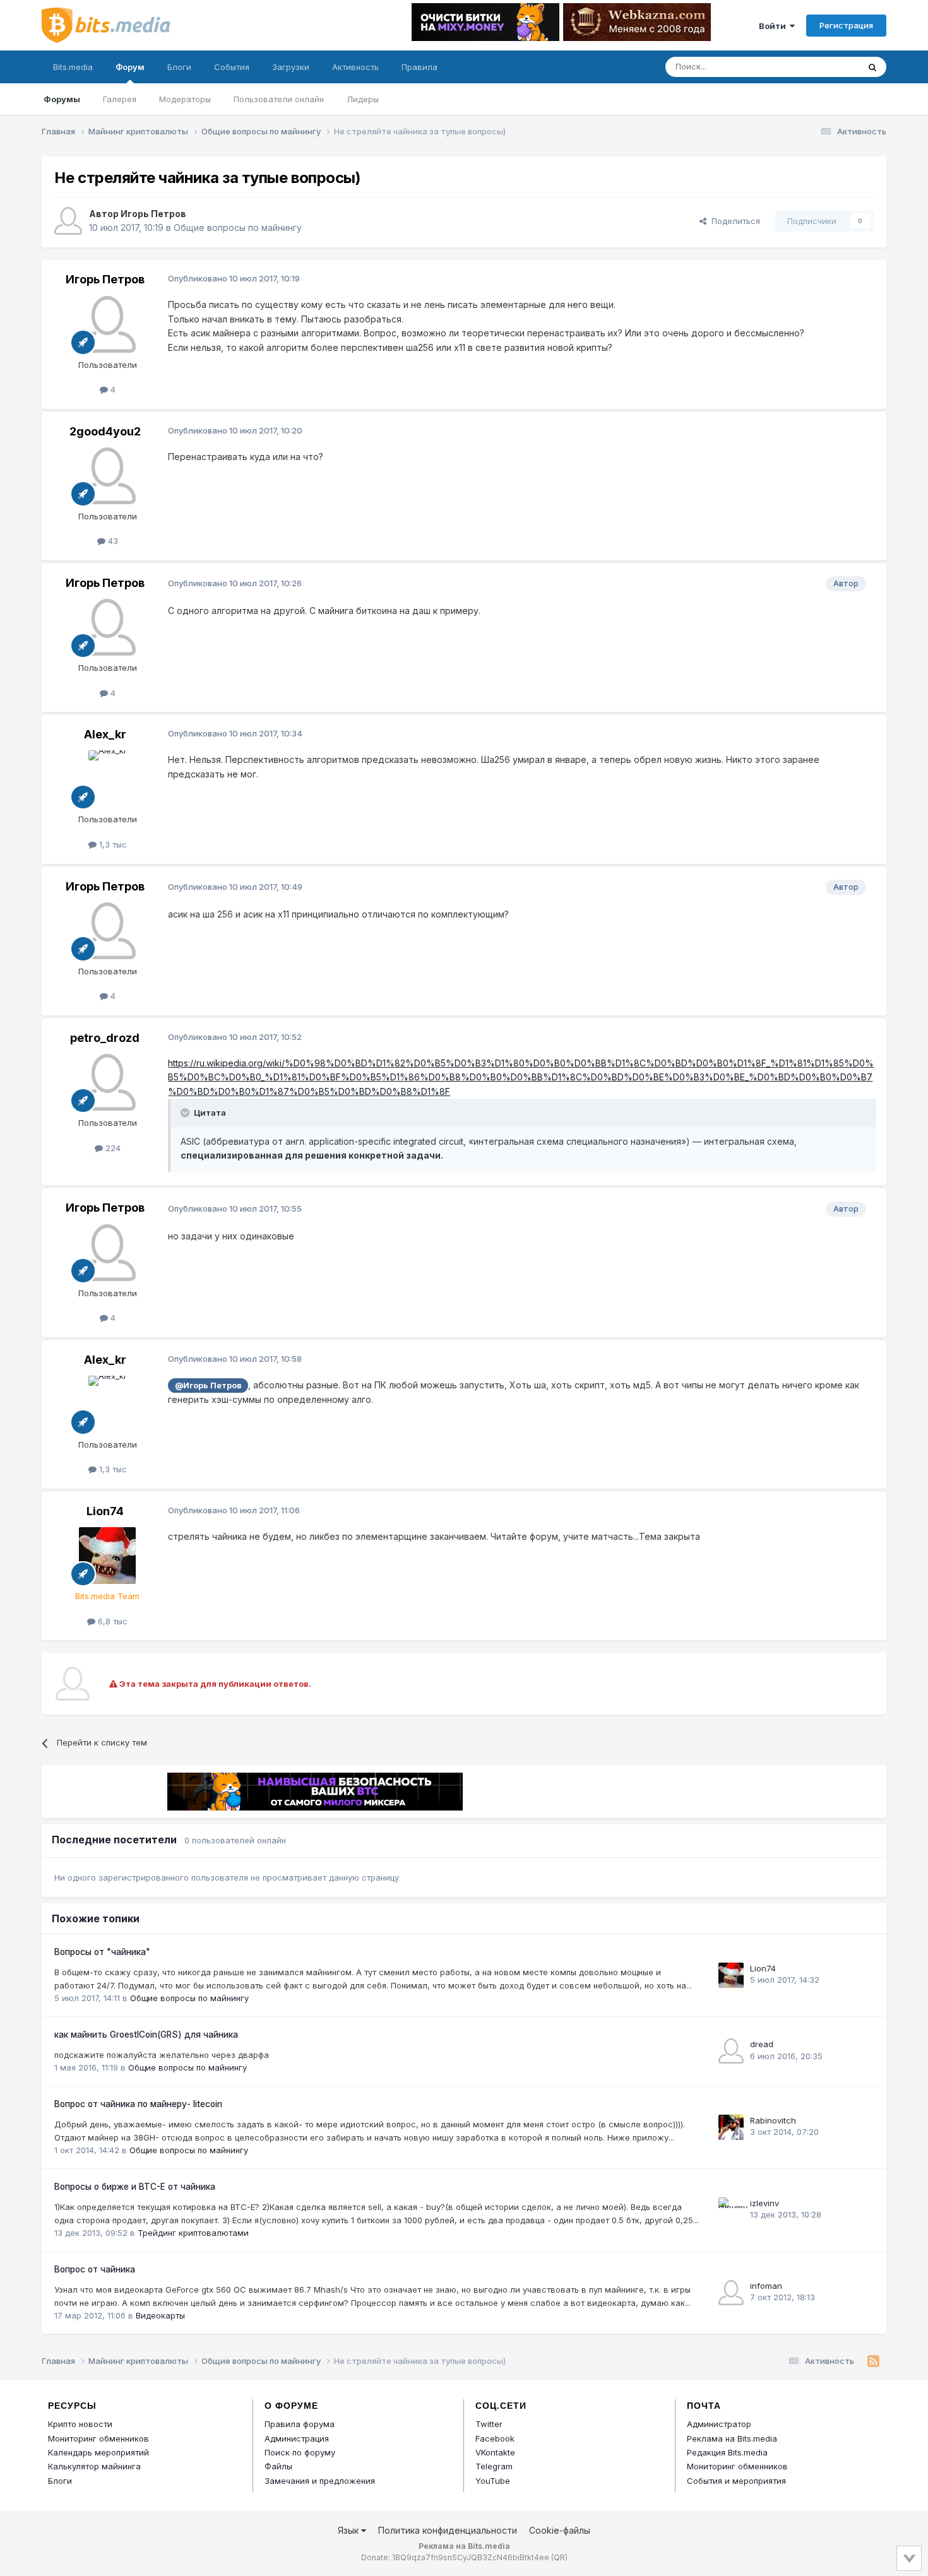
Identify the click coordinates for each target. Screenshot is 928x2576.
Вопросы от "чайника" (102, 1952)
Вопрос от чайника (95, 2269)
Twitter (489, 2424)
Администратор (719, 2424)
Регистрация (846, 25)
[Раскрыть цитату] (186, 1113)
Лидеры (363, 99)
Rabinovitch (773, 2120)
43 (112, 541)
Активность (355, 67)
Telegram (494, 2466)
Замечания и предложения (320, 2481)
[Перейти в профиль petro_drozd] (107, 1082)
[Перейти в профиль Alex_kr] (107, 779)
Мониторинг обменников (98, 2438)
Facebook (495, 2438)
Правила (419, 67)
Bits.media (73, 67)
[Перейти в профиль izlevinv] (731, 2210)
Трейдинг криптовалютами (193, 2233)
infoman (766, 2286)
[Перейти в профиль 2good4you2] (107, 476)
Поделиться (733, 221)
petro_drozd (105, 1038)
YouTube (493, 2481)
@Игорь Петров (208, 1385)
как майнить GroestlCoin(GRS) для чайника (146, 2035)
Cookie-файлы (560, 2530)
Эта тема (824, 67)
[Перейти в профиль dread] (731, 2051)
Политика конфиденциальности (448, 2530)
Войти (774, 26)
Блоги (179, 67)
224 (112, 1148)
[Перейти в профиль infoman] (731, 2293)
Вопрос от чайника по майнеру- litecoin (138, 2104)
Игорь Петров (153, 214)
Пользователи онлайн (279, 99)
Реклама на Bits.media (732, 2438)
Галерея (120, 99)
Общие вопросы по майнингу (238, 227)
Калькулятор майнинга (94, 2466)
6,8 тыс (111, 1621)
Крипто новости (80, 2424)
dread (762, 2044)
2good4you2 (105, 431)
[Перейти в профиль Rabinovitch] (731, 2127)
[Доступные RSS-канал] (873, 2361)
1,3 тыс (112, 844)
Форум (130, 67)
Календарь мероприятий (98, 2452)
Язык (349, 2530)
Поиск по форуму (300, 2452)
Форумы (62, 99)
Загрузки (291, 67)
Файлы (278, 2466)
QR (559, 2557)
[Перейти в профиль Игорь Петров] (68, 221)
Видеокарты (160, 2315)
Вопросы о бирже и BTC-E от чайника (135, 2187)
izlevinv (764, 2203)
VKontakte (495, 2452)
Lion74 (105, 1511)
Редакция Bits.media (727, 2452)
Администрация (297, 2438)
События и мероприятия (736, 2481)
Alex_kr (105, 734)
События (232, 67)
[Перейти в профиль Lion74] (107, 1556)
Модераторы (185, 99)
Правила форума (300, 2424)
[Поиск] (872, 67)
